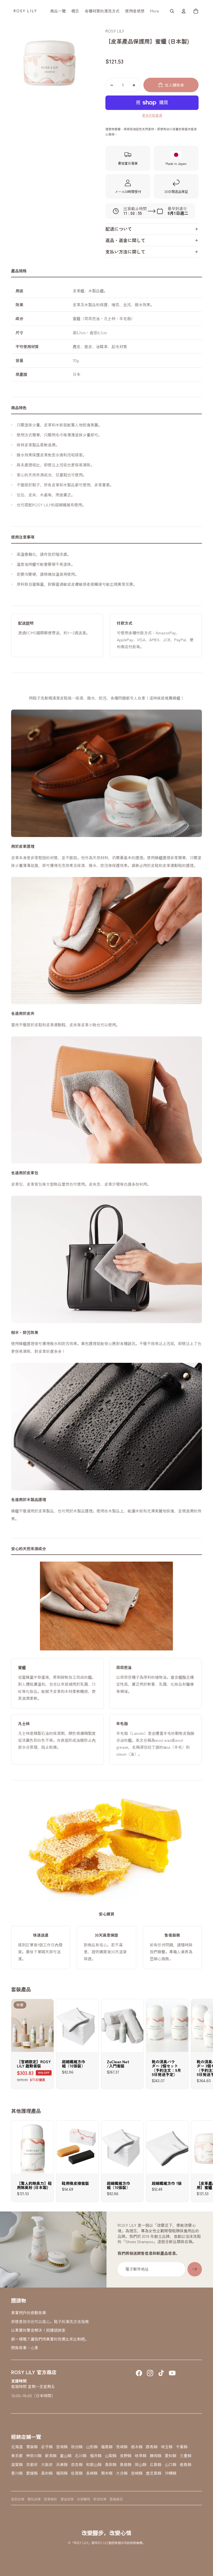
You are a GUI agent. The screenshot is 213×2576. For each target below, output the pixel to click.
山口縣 (171, 2465)
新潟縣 (51, 2456)
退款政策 (18, 2499)
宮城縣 (62, 2447)
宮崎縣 (137, 2473)
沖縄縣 (171, 2473)
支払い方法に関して (125, 252)
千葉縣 (182, 2447)
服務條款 (50, 2499)
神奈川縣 (34, 2456)
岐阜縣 (141, 2456)
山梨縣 (111, 2456)
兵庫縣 (62, 2465)
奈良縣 (77, 2465)
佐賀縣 (77, 2473)
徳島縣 (186, 2465)
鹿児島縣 (154, 2473)
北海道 (17, 2447)
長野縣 (126, 2456)
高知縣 (47, 2473)
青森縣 (32, 2447)
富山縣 (66, 2456)
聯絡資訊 (116, 2499)
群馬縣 (152, 2447)
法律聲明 (83, 2499)
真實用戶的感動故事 (29, 2313)
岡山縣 (141, 2465)
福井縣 (96, 2456)
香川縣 (17, 2473)
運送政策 (67, 2499)
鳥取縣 (111, 2465)
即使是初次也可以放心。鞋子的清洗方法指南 (50, 2321)
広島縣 (156, 2465)
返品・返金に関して (125, 240)
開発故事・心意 (25, 2348)
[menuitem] (58, 11)
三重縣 (186, 2456)
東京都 (17, 2456)
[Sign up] (195, 2269)
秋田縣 (77, 2447)
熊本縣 (107, 2473)
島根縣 (126, 2465)
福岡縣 (62, 2473)
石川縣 (81, 2456)
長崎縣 (92, 2473)
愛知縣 (171, 2456)
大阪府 (47, 2465)
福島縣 (107, 2447)
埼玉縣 (167, 2447)
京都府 (32, 2465)
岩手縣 (47, 2447)
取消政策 (100, 2499)
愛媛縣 (32, 2473)
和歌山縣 (94, 2465)
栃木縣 (137, 2447)
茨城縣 (122, 2447)
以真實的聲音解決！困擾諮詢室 (38, 2330)
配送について (119, 229)
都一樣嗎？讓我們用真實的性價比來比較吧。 (50, 2339)
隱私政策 (34, 2499)
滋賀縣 (17, 2465)
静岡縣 (156, 2456)
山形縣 (92, 2447)
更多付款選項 (152, 115)
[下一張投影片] (197, 2044)
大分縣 (122, 2473)
